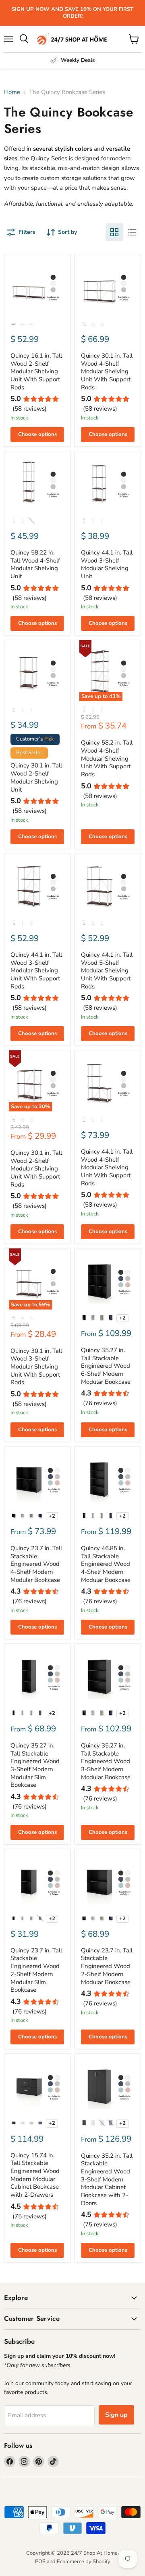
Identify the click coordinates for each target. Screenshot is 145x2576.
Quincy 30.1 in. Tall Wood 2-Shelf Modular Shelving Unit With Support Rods (36, 1169)
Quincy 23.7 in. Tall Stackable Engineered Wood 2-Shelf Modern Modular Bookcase (107, 1966)
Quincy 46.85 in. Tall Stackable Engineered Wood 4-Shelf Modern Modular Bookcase (106, 1564)
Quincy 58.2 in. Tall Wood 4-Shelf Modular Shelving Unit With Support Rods (107, 758)
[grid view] (114, 232)
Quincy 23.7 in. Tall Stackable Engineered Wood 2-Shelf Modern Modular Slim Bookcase (36, 1970)
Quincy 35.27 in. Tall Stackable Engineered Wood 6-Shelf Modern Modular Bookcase (106, 1366)
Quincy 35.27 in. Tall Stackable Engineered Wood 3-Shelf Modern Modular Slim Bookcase (35, 1765)
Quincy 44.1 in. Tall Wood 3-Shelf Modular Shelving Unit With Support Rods (36, 971)
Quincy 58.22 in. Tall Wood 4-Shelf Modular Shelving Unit (35, 564)
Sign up (116, 2415)
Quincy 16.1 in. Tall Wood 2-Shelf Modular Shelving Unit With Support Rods (36, 371)
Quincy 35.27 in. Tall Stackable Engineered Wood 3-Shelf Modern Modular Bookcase (106, 1761)
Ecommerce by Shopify (84, 2562)
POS (40, 2562)
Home (12, 92)
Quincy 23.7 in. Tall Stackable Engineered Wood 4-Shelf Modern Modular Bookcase (36, 1564)
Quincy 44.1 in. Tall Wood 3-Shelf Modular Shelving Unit (107, 564)
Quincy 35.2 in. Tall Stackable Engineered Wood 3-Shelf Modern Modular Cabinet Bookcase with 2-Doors (107, 2179)
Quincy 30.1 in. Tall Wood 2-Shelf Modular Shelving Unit (36, 777)
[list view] (132, 232)
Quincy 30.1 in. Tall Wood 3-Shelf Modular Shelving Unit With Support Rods (36, 1367)
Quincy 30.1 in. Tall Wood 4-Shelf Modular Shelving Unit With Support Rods (107, 371)
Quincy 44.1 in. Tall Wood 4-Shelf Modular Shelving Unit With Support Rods (107, 1167)
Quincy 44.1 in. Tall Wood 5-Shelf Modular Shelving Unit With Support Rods (107, 971)
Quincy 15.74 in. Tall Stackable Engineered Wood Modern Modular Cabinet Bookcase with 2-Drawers (35, 2175)
